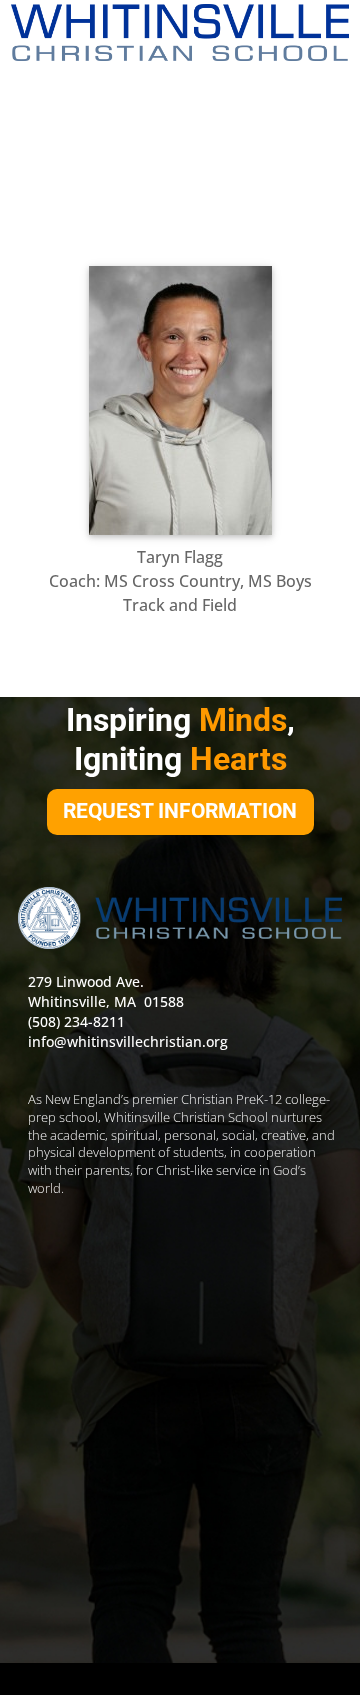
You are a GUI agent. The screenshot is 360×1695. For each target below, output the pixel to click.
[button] (180, 97)
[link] (180, 32)
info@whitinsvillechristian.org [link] (128, 1041)
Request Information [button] (180, 811)
